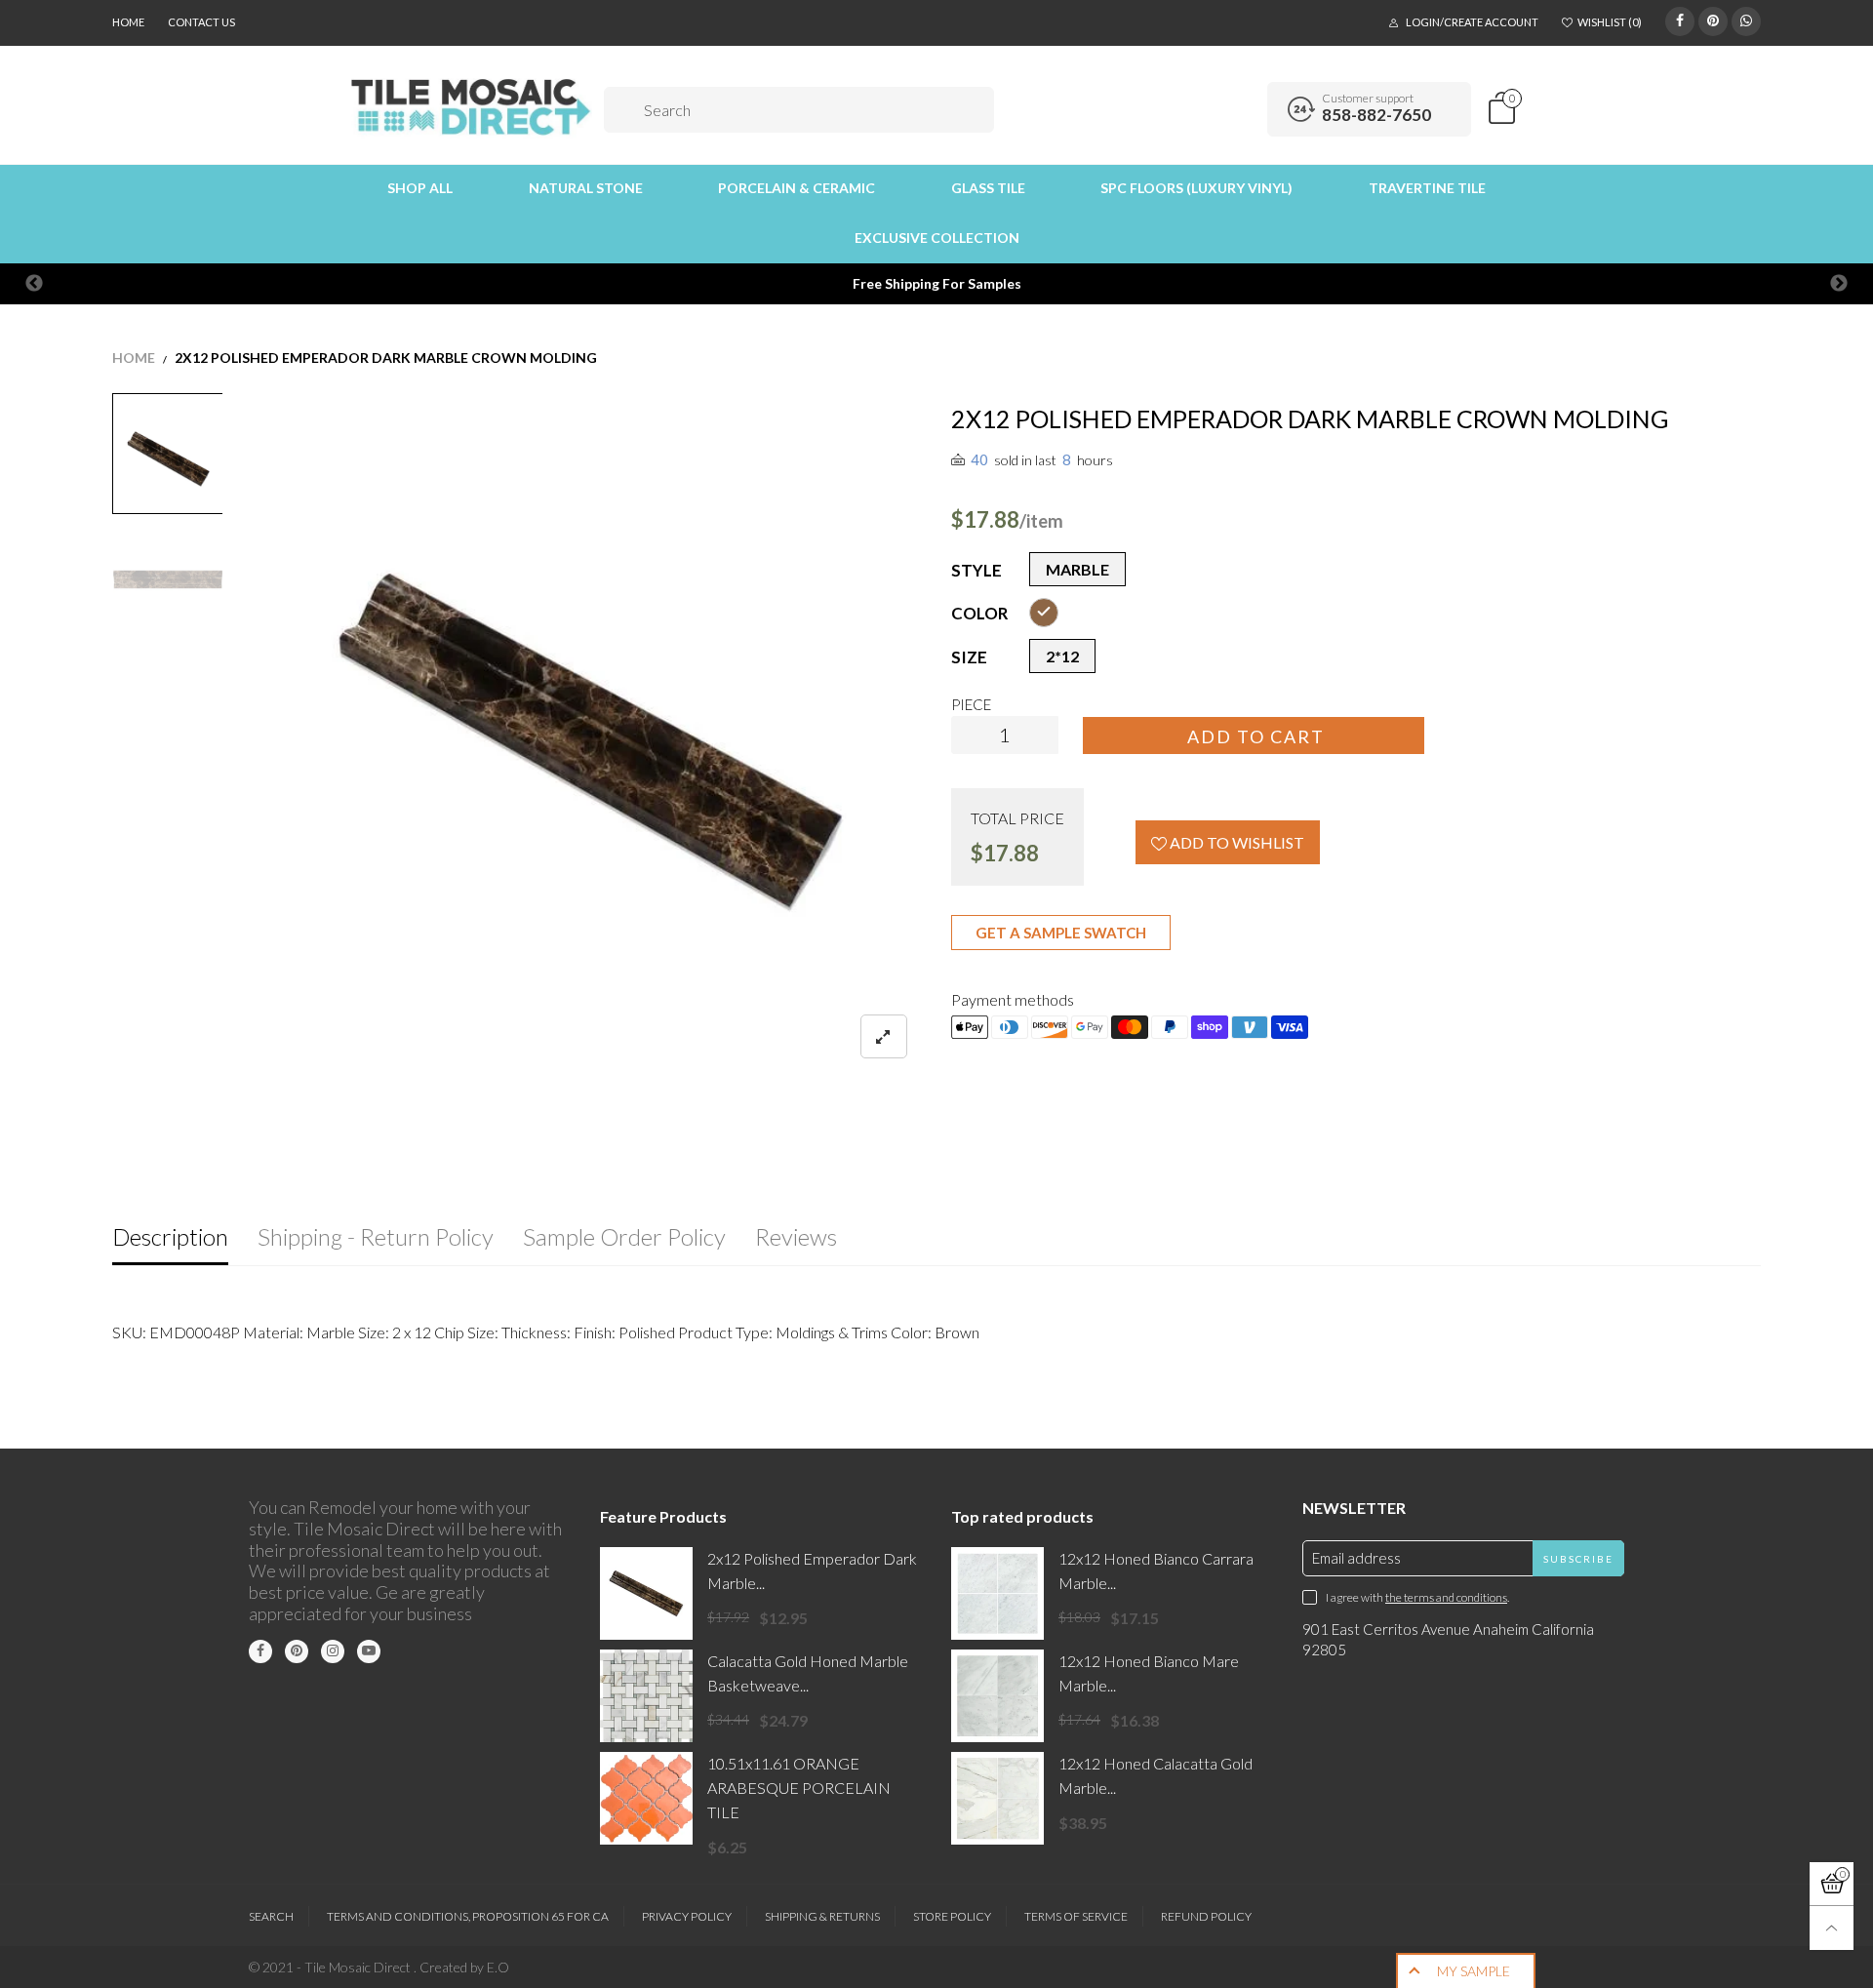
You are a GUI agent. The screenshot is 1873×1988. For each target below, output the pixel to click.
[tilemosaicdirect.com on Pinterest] (297, 1651)
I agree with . (1417, 1597)
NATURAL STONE (586, 188)
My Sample (1474, 1971)
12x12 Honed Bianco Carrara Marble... (1156, 1571)
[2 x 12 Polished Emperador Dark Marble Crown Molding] (587, 738)
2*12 (1062, 656)
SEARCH (271, 1916)
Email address (1356, 1558)
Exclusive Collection (937, 238)
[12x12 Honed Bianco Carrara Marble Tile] (997, 1593)
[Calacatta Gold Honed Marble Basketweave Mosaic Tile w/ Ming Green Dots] (646, 1696)
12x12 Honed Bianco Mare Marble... (1149, 1673)
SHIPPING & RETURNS (822, 1916)
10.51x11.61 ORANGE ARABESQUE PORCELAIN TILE (799, 1788)
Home (128, 22)
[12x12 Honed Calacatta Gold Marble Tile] (997, 1798)
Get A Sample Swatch (1061, 933)
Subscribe (1578, 1559)
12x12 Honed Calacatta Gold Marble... (1156, 1775)
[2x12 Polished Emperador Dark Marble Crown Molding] (168, 579)
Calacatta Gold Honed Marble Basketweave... (808, 1673)
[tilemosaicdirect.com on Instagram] (333, 1651)
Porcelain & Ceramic (797, 188)
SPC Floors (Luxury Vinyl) (1196, 188)
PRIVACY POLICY (687, 1916)
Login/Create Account (1472, 22)
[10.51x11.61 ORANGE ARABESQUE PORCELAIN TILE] (646, 1798)
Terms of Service (1076, 1916)
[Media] (884, 1036)
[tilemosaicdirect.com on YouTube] (369, 1651)
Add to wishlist (1235, 842)
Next (1839, 284)
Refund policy (1206, 1916)
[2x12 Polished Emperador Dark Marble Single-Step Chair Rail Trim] (646, 1593)
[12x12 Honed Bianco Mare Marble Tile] (997, 1696)
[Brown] (1044, 613)
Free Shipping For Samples (937, 283)
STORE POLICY (952, 1916)
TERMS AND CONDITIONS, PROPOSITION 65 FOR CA (468, 1916)
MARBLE (1077, 569)
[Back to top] (1832, 1928)
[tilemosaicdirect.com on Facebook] (260, 1651)
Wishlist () (1610, 22)
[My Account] (1246, 109)
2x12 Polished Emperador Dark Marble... (812, 1571)
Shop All (420, 188)
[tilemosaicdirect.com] (472, 107)
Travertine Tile (1427, 188)
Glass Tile (988, 188)
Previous (34, 284)
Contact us (201, 22)
